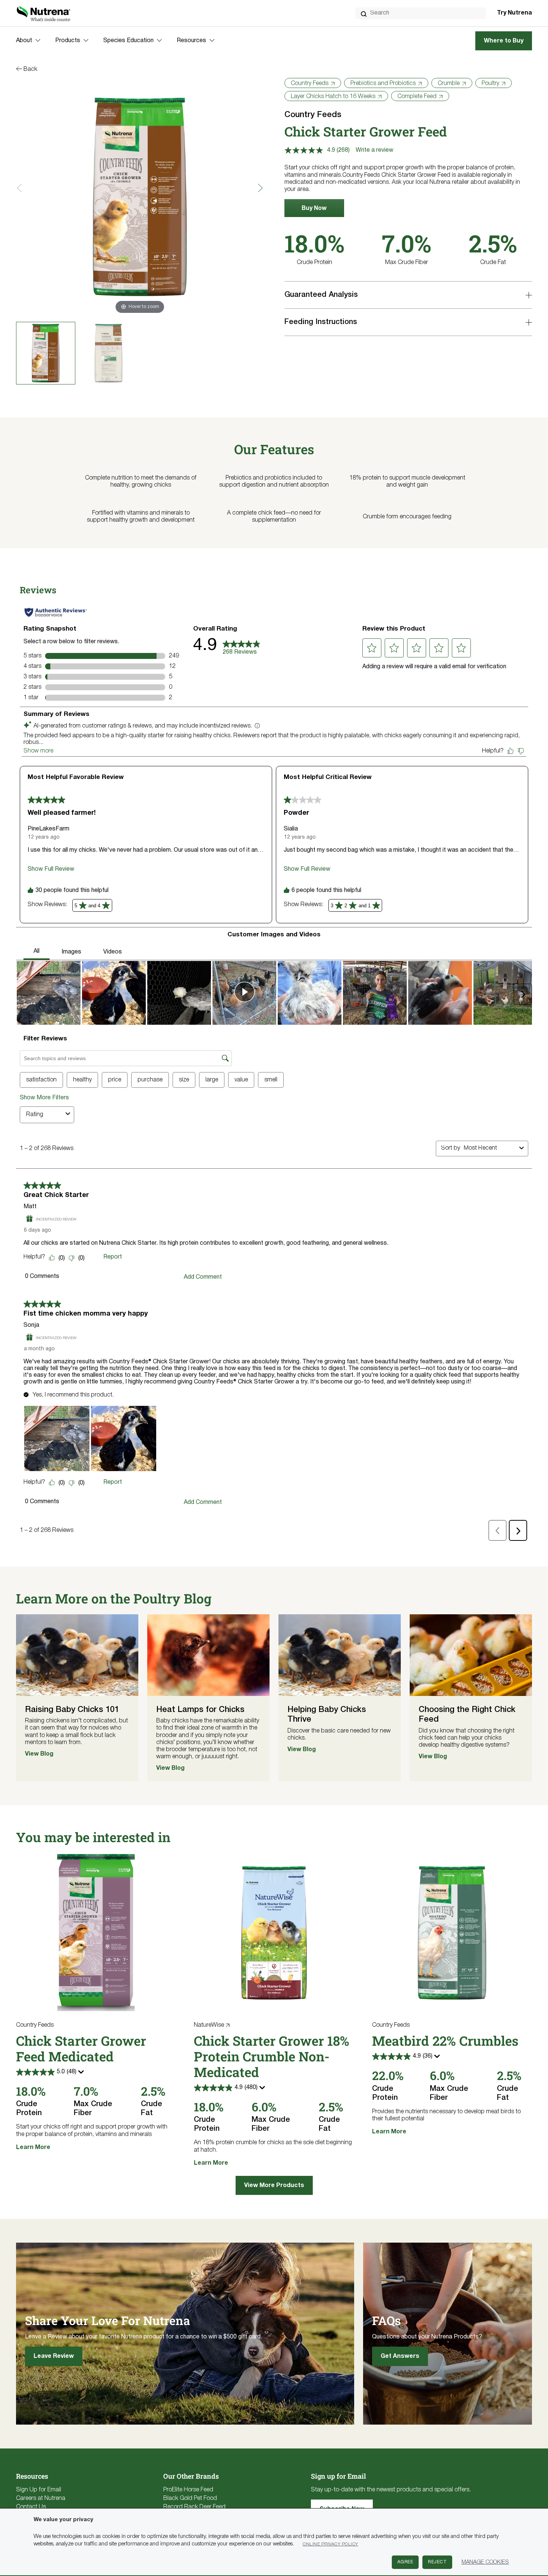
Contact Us (31, 2507)
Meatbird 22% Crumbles (445, 2041)
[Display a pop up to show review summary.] (82, 2074)
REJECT (437, 2562)
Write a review (374, 150)
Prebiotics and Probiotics (383, 84)
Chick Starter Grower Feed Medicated (81, 2048)
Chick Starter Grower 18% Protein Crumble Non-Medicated (272, 2056)
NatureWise (209, 2025)
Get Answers (400, 2356)
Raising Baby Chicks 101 (72, 1710)
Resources (191, 41)
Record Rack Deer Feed (194, 2507)
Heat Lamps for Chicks (200, 1710)
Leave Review (54, 2356)
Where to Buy (504, 41)
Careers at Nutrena (41, 2498)
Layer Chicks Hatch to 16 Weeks (333, 97)
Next (259, 188)
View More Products (274, 2186)
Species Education (128, 41)
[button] (314, 208)
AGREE (405, 2562)
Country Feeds (310, 84)
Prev (21, 188)
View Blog (39, 1754)
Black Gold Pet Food (190, 2498)
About (24, 41)
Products (68, 41)
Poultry (490, 84)
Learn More (33, 2148)
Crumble (449, 84)
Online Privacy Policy (330, 2544)
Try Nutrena (514, 13)
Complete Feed (417, 97)
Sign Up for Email (39, 2490)
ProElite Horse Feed (188, 2490)
